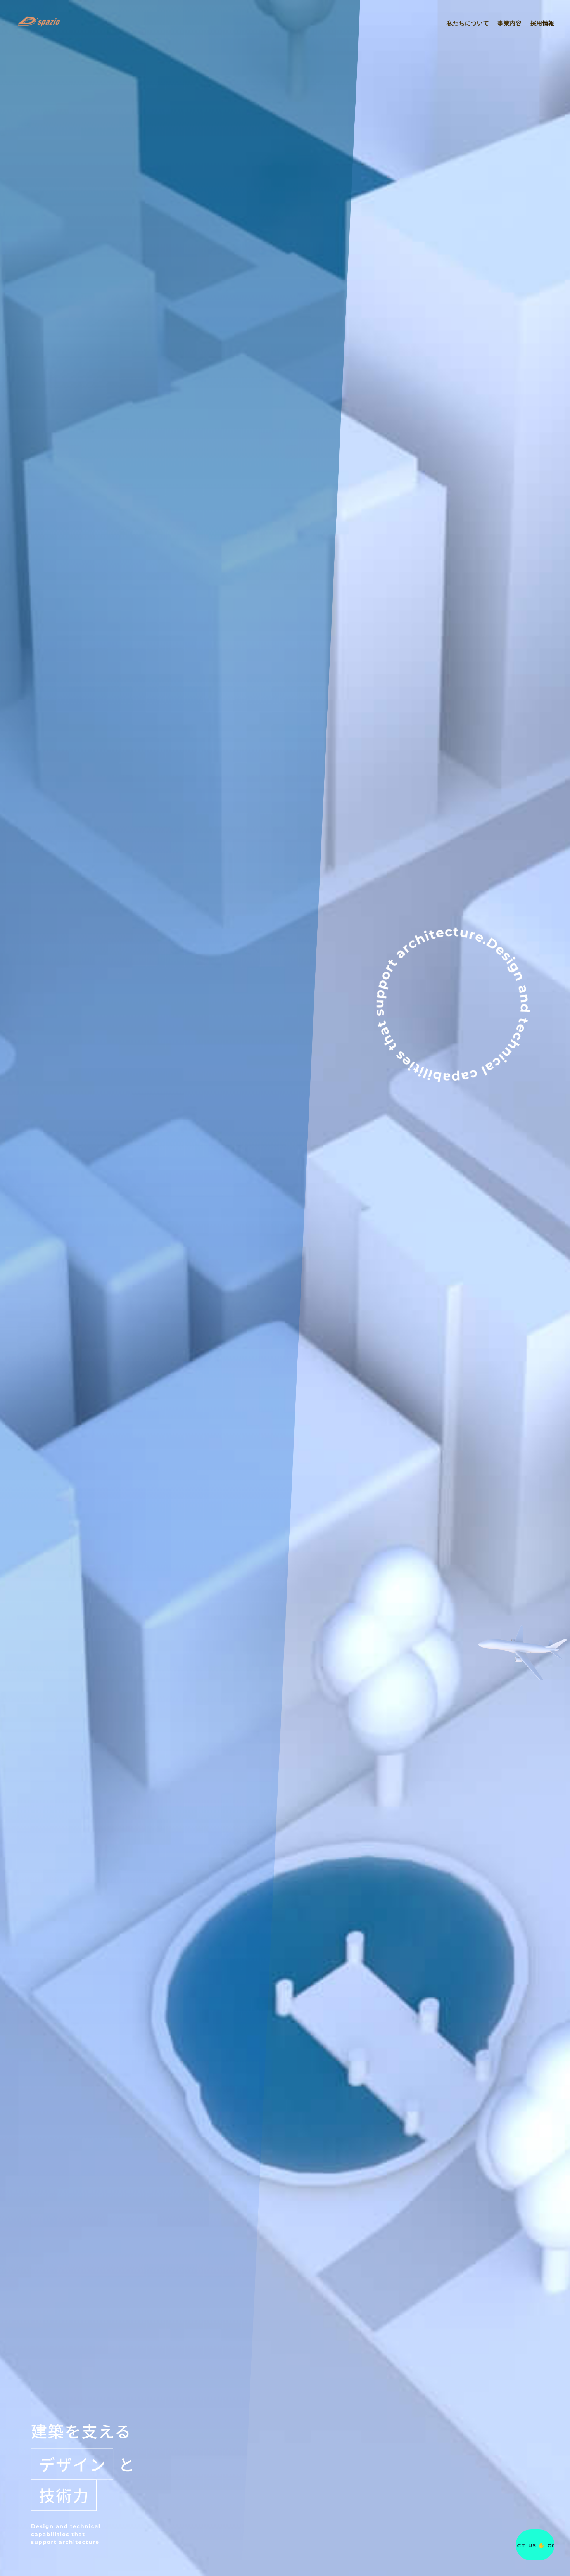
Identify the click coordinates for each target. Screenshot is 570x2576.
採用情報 (542, 23)
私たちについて (468, 23)
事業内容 (510, 23)
